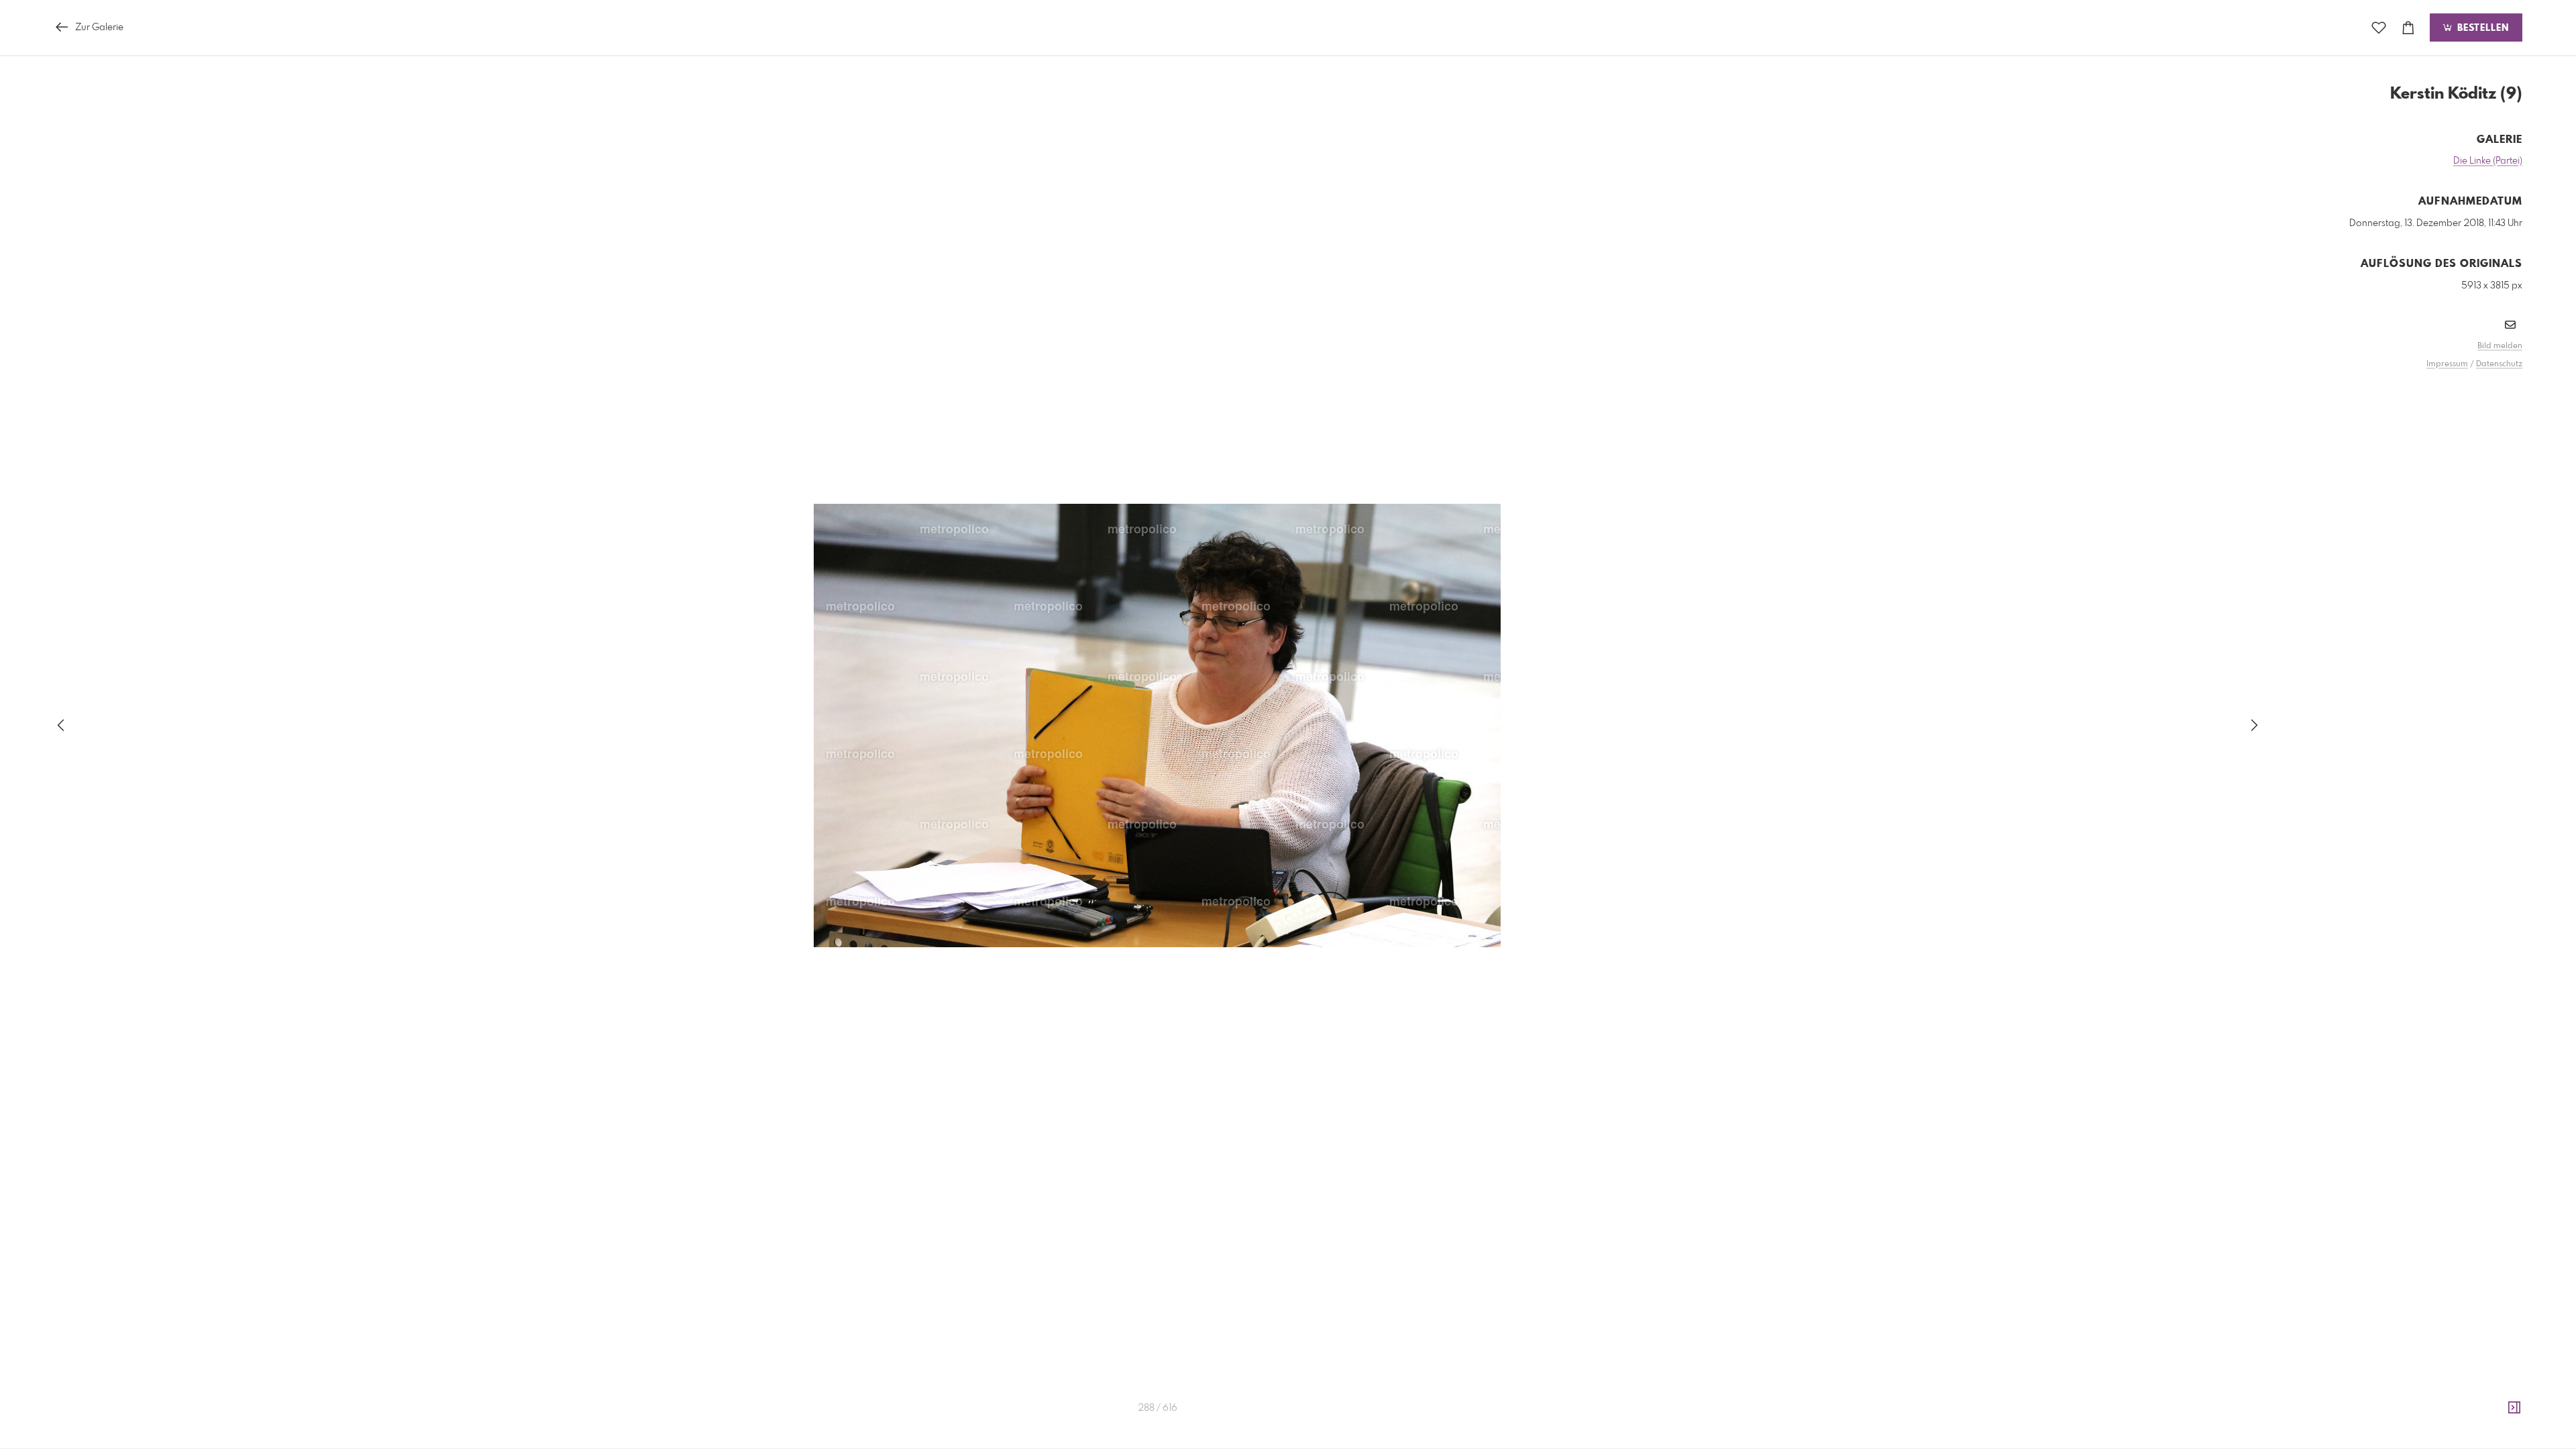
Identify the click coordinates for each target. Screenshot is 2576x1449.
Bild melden (2500, 346)
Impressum (2447, 364)
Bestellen (2481, 28)
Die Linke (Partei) (2488, 161)
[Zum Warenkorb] (2408, 28)
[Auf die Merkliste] (2379, 28)
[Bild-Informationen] (2514, 1408)
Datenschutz (2499, 364)
